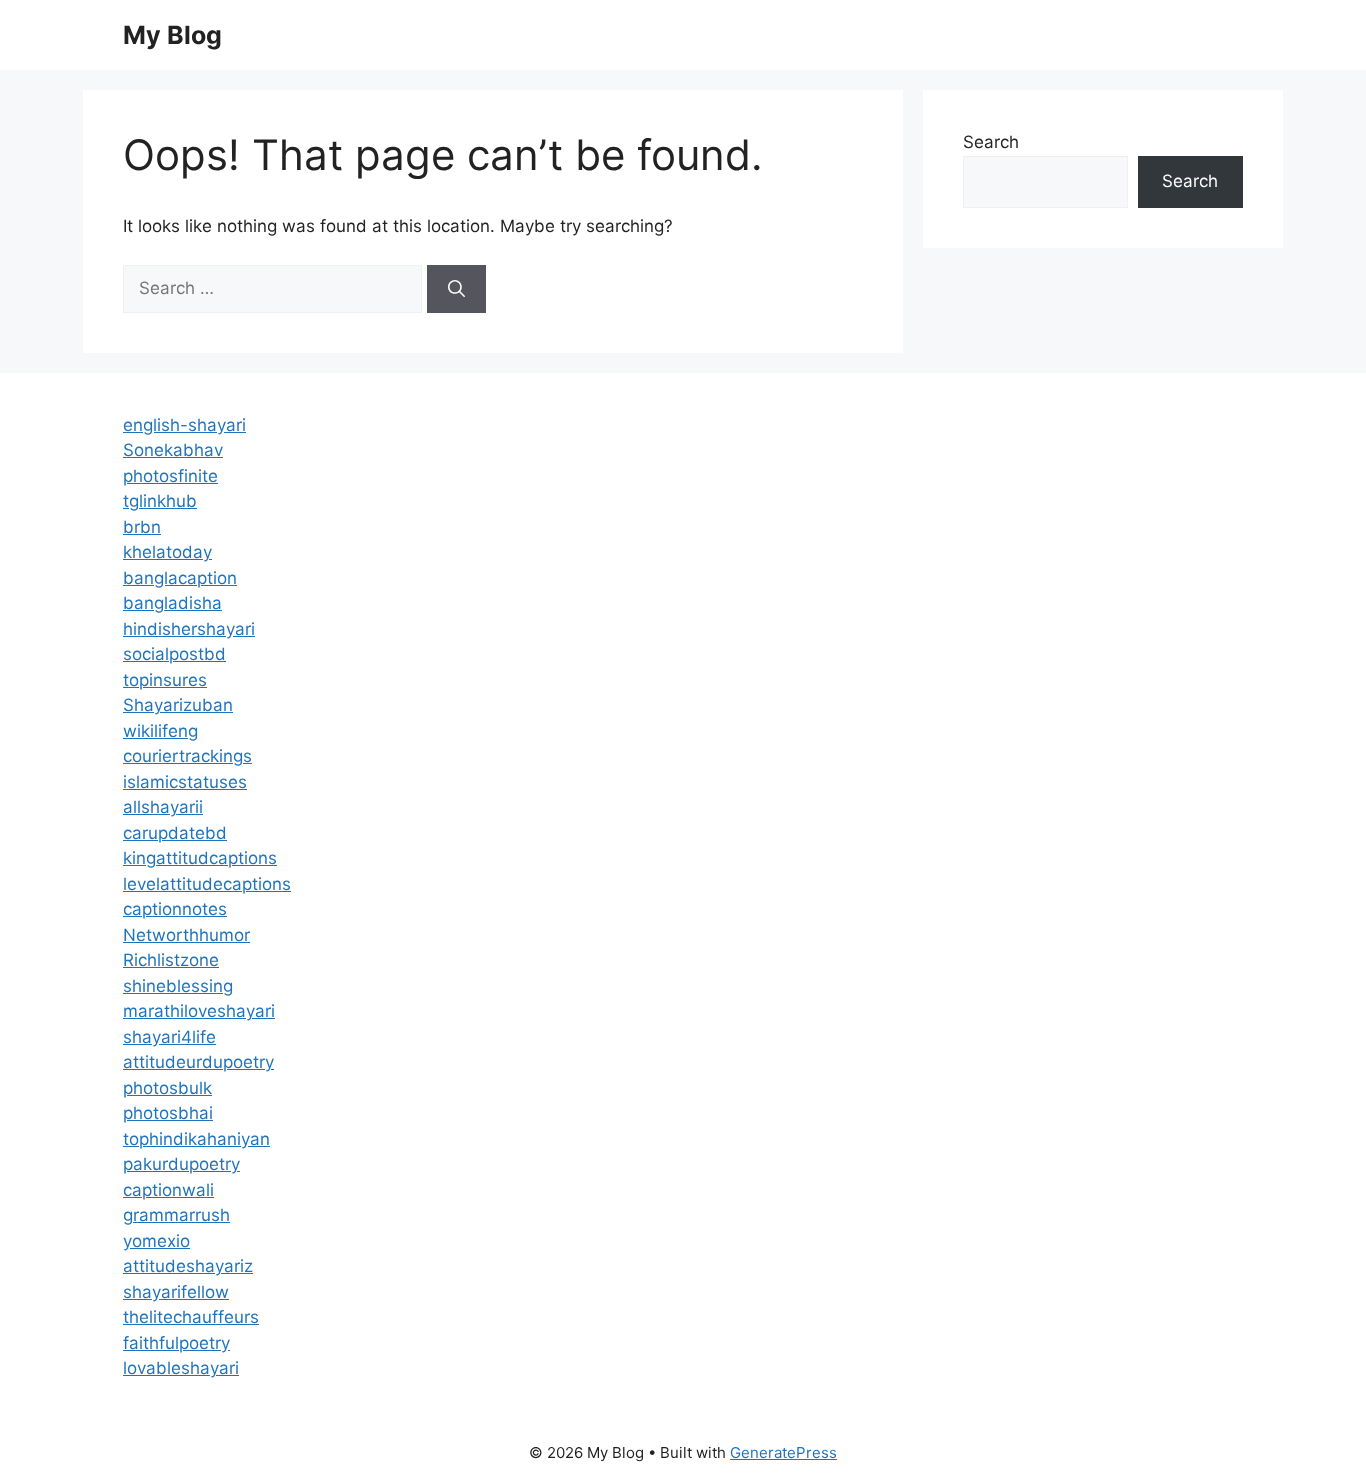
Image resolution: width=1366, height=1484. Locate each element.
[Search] (456, 289)
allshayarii (163, 807)
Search (991, 142)
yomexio (156, 1241)
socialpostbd (174, 654)
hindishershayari (189, 629)
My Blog (172, 35)
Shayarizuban (178, 705)
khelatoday (167, 552)
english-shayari (184, 425)
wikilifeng (160, 731)
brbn (142, 527)
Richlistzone (171, 960)
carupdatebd (175, 833)
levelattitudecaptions (207, 884)
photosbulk (167, 1088)
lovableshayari (181, 1368)
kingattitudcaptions (200, 858)
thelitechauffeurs (191, 1317)
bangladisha (172, 603)
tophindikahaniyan (196, 1139)
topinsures (165, 680)
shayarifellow (176, 1292)
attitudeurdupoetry (198, 1062)
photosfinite (170, 476)
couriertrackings (187, 756)
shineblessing (178, 986)
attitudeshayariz (188, 1266)
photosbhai (168, 1113)
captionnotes (175, 909)
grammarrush (176, 1215)
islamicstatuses (185, 782)
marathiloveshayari (199, 1011)
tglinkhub (160, 501)
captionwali (168, 1190)
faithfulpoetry (176, 1343)
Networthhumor (186, 935)
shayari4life (169, 1037)
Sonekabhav (173, 450)
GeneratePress (783, 1452)
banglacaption (180, 578)
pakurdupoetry (181, 1164)
